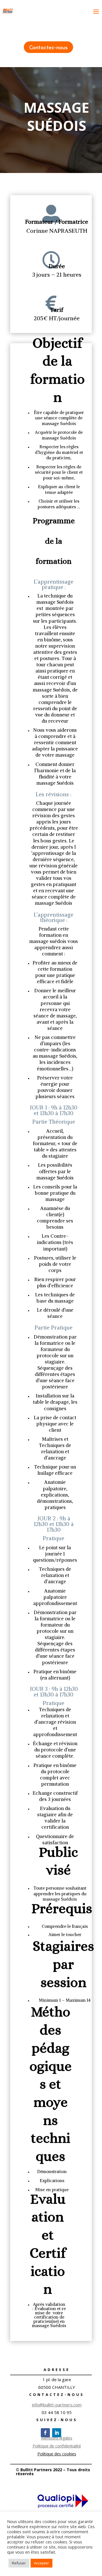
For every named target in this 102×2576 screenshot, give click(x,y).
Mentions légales (57, 2438)
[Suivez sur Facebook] (45, 2433)
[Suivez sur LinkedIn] (57, 2433)
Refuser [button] (19, 2563)
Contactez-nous (48, 47)
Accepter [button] (42, 2563)
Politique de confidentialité (57, 2446)
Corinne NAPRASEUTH (57, 231)
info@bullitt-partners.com (57, 2405)
